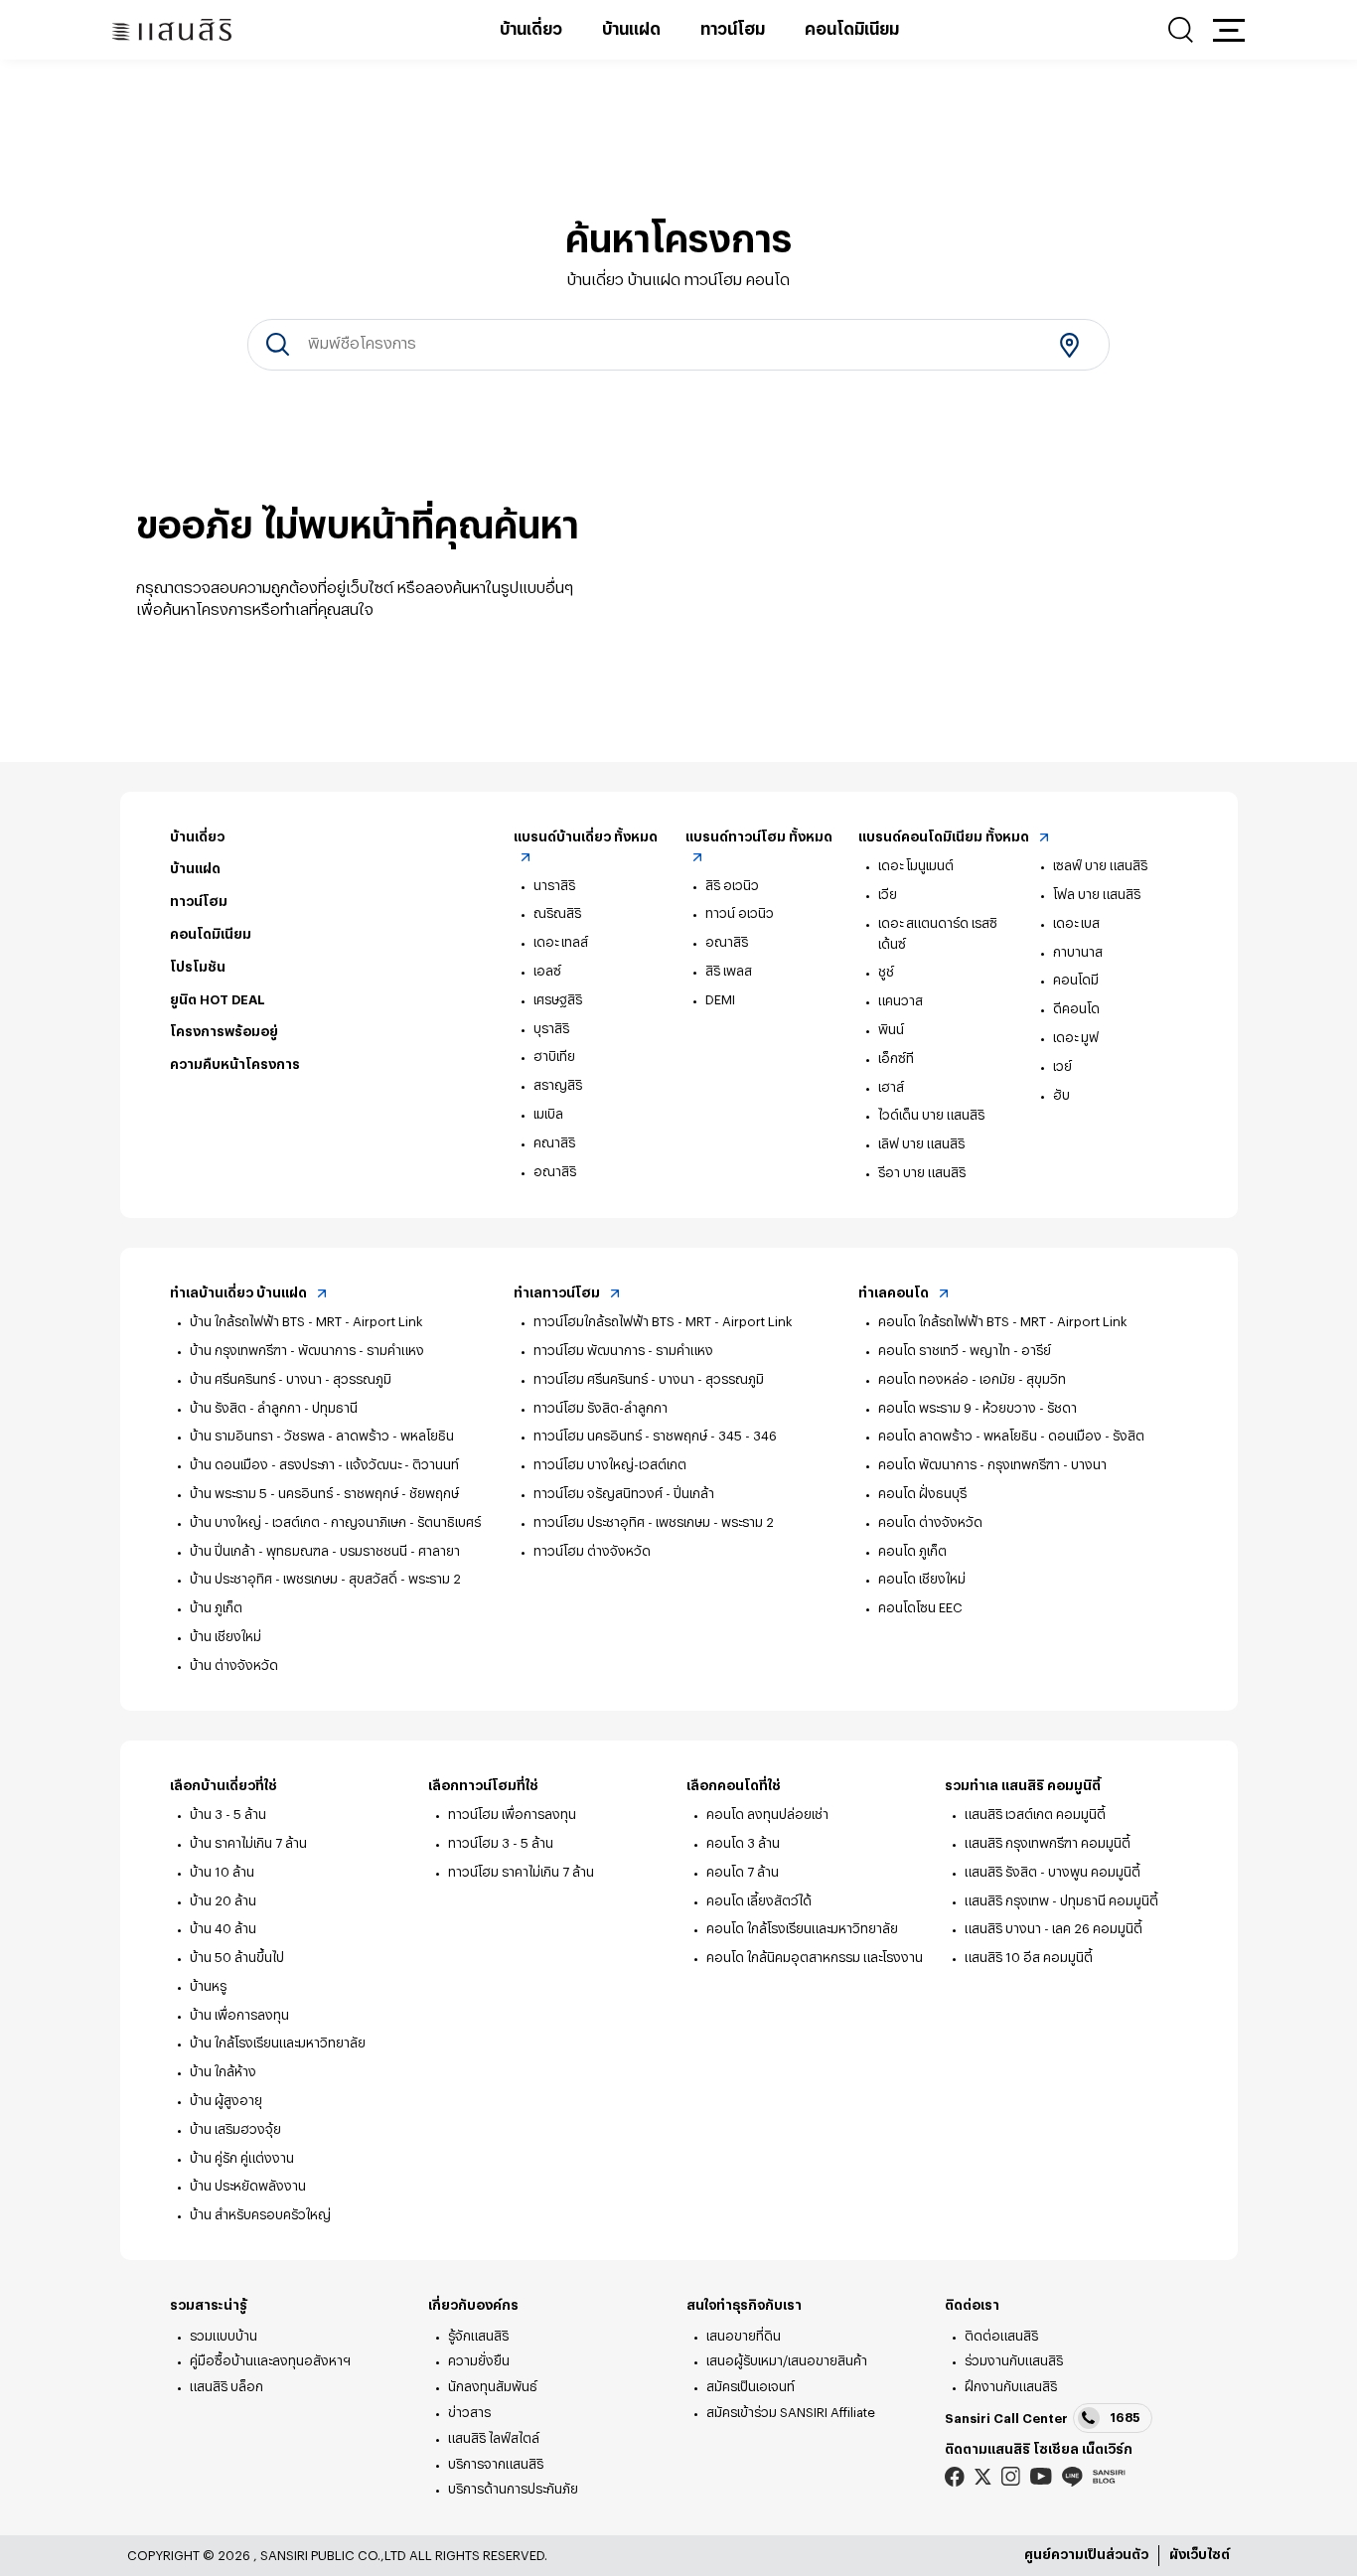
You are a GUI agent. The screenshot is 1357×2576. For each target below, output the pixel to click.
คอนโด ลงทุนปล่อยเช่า (767, 1815)
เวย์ (1062, 1066)
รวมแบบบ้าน (224, 2336)
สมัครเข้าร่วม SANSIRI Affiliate (791, 2413)
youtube (1041, 2476)
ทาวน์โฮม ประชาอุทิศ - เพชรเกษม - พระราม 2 (654, 1522)
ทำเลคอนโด (895, 1293)
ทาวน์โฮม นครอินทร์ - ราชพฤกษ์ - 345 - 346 (655, 1436)
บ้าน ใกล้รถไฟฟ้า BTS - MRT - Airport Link (306, 1322)
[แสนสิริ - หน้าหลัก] (172, 30)
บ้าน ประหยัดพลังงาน (248, 2186)
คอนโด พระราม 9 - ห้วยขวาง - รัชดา (978, 1408)
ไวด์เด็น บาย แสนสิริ (931, 1115)
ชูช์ (886, 972)
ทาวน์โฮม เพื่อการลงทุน (512, 1815)
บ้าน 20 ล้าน (223, 1901)
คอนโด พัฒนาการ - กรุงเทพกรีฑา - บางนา (992, 1465)
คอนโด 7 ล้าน (743, 1872)
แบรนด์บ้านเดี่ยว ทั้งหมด (586, 837)
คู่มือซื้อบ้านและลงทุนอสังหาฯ (270, 2361)
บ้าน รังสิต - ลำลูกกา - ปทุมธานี (274, 1408)
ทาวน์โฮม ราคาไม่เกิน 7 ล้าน (521, 1872)
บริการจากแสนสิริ (496, 2464)
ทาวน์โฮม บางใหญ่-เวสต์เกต (610, 1465)
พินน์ (891, 1030)
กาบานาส (1078, 952)
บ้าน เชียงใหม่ (226, 1637)
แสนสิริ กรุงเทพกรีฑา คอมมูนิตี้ (1048, 1843)
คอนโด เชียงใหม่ (922, 1579)
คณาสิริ (554, 1143)
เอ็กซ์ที (896, 1059)
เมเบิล (548, 1114)
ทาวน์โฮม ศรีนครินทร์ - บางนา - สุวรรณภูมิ (649, 1379)
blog (1109, 2477)
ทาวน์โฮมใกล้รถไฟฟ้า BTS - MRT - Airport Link (663, 1322)
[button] (1229, 30)
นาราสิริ (554, 886)
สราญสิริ (558, 1085)
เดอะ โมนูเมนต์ (916, 866)
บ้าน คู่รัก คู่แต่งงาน (242, 2158)
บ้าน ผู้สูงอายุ (226, 2101)
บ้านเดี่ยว (531, 30)
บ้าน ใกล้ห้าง (223, 2072)
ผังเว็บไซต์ (1200, 2555)
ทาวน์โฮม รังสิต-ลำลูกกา (601, 1408)
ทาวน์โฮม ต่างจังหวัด (592, 1551)
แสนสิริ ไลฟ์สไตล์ (494, 2438)
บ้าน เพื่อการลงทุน (239, 2015)
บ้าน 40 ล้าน (223, 1929)
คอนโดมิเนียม (852, 30)
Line (1072, 2476)
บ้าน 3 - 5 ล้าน (228, 1815)
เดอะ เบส (1076, 923)
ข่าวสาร (469, 2413)
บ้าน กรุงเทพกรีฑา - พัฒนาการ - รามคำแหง (307, 1351)
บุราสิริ (551, 1029)
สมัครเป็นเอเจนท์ (751, 2387)
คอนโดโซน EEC (920, 1608)
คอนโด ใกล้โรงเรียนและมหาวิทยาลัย (802, 1929)
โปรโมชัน (198, 967)
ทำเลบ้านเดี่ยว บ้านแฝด (240, 1293)
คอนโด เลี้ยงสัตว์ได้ (759, 1901)
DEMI (720, 1000)
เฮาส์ (891, 1087)
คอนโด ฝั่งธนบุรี (922, 1494)
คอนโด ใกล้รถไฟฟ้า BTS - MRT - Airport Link (1003, 1322)
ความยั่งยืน (479, 2361)
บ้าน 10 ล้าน (222, 1872)
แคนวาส (901, 1001)
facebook (955, 2476)
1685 (1125, 2418)
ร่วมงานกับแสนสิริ (1014, 2361)
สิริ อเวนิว (732, 886)
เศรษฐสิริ (558, 1000)
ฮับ (1061, 1095)
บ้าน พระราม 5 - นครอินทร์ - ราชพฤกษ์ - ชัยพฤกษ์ (324, 1494)
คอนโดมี (1076, 980)
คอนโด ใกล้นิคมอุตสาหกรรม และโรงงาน (815, 1958)
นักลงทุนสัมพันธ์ (493, 2387)
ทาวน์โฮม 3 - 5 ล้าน (501, 1843)
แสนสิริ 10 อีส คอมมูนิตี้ (1029, 1958)
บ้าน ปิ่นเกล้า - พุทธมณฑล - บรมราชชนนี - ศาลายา (325, 1551)
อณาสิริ (555, 1172)
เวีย (888, 895)
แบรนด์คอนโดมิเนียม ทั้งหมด (945, 837)
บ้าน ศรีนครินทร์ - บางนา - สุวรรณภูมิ (291, 1379)
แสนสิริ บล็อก (226, 2387)
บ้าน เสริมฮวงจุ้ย (235, 2129)
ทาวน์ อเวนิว (740, 913)
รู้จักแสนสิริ (478, 2336)
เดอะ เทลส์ (561, 942)
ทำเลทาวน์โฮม (558, 1293)
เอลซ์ (547, 971)
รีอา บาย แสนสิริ (922, 1173)
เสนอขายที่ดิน (744, 2336)
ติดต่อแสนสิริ (1001, 2336)
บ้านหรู (208, 1986)
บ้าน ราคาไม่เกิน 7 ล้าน (248, 1843)
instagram (1011, 2476)
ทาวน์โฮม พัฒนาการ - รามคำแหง (623, 1351)
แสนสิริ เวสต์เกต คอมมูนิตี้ (1035, 1815)
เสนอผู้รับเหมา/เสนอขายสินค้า (787, 2361)
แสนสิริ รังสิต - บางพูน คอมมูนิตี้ (1053, 1872)
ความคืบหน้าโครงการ (235, 1064)
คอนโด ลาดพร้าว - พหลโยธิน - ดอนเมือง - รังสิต (1011, 1436)
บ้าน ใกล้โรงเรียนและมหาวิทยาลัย (278, 2043)
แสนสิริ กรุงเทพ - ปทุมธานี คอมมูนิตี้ (1061, 1901)
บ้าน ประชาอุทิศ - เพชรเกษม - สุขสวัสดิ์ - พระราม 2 (325, 1579)
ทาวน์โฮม (733, 30)
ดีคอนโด (1076, 1009)
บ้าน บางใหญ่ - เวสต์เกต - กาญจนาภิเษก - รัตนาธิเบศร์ (335, 1522)
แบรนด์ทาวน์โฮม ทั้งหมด (759, 837)
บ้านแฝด (631, 30)
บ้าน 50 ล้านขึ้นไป (237, 1958)
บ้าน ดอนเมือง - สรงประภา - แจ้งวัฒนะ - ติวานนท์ (324, 1465)
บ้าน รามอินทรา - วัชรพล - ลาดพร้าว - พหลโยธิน (322, 1436)
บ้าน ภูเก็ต (216, 1608)
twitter (983, 2477)
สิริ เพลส (729, 971)
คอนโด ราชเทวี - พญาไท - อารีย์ (965, 1351)
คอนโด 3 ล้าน (743, 1843)
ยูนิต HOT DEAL (218, 1000)
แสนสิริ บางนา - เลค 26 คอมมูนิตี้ (1054, 1929)
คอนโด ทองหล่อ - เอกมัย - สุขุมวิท (972, 1379)
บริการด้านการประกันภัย (513, 2489)
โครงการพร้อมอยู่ (224, 1032)
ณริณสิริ (557, 913)
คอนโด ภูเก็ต (912, 1551)
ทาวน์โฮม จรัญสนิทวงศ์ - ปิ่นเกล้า (624, 1494)
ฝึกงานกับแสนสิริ (1011, 2387)
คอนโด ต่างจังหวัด (930, 1522)
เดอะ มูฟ (1076, 1038)
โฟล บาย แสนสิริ (1097, 895)
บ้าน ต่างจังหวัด (234, 1666)
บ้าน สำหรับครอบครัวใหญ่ (260, 2215)
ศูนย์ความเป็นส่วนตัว (1086, 2555)
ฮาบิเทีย (554, 1057)
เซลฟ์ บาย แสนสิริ (1100, 866)
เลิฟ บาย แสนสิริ (921, 1144)
